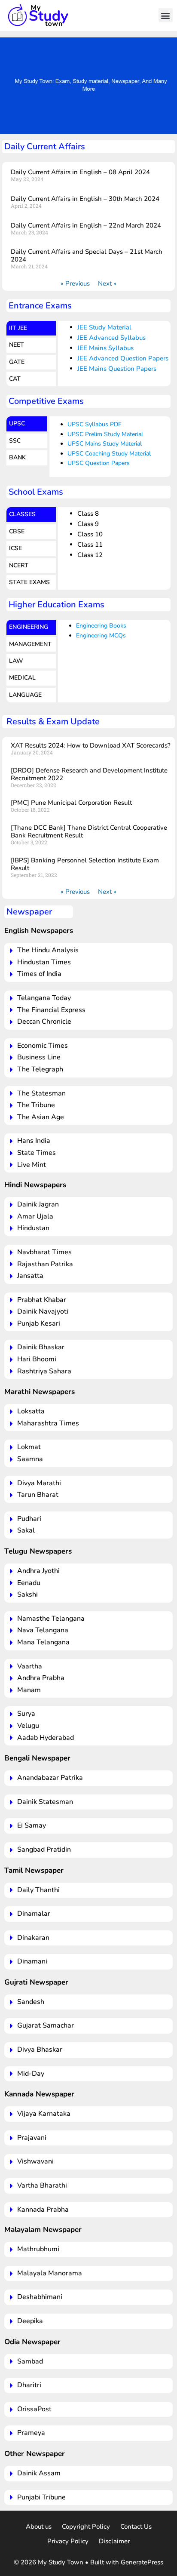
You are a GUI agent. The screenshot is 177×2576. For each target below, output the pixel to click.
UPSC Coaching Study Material (109, 454)
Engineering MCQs (101, 636)
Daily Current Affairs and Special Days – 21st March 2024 (87, 255)
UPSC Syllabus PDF (95, 424)
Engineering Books (101, 626)
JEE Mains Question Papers (117, 369)
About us (39, 2527)
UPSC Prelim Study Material (105, 434)
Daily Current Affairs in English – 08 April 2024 (80, 172)
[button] (166, 15)
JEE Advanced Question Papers (123, 358)
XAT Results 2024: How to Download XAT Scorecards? (91, 745)
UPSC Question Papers (99, 463)
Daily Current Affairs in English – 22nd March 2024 (86, 225)
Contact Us (136, 2527)
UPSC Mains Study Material (105, 444)
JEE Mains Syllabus (105, 348)
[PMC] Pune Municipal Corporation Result (71, 803)
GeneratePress (142, 2562)
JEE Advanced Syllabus (111, 338)
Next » (107, 283)
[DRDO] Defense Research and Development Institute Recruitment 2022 (89, 774)
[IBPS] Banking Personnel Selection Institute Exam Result (85, 864)
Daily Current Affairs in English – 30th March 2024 (85, 199)
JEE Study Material (104, 327)
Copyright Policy (86, 2527)
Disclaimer (114, 2541)
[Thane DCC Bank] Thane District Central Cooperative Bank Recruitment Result (89, 831)
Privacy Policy (68, 2541)
